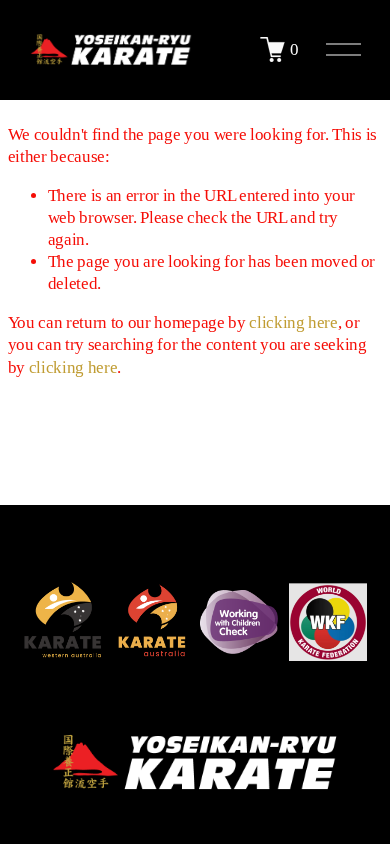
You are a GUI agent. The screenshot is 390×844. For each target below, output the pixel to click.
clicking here (293, 322)
